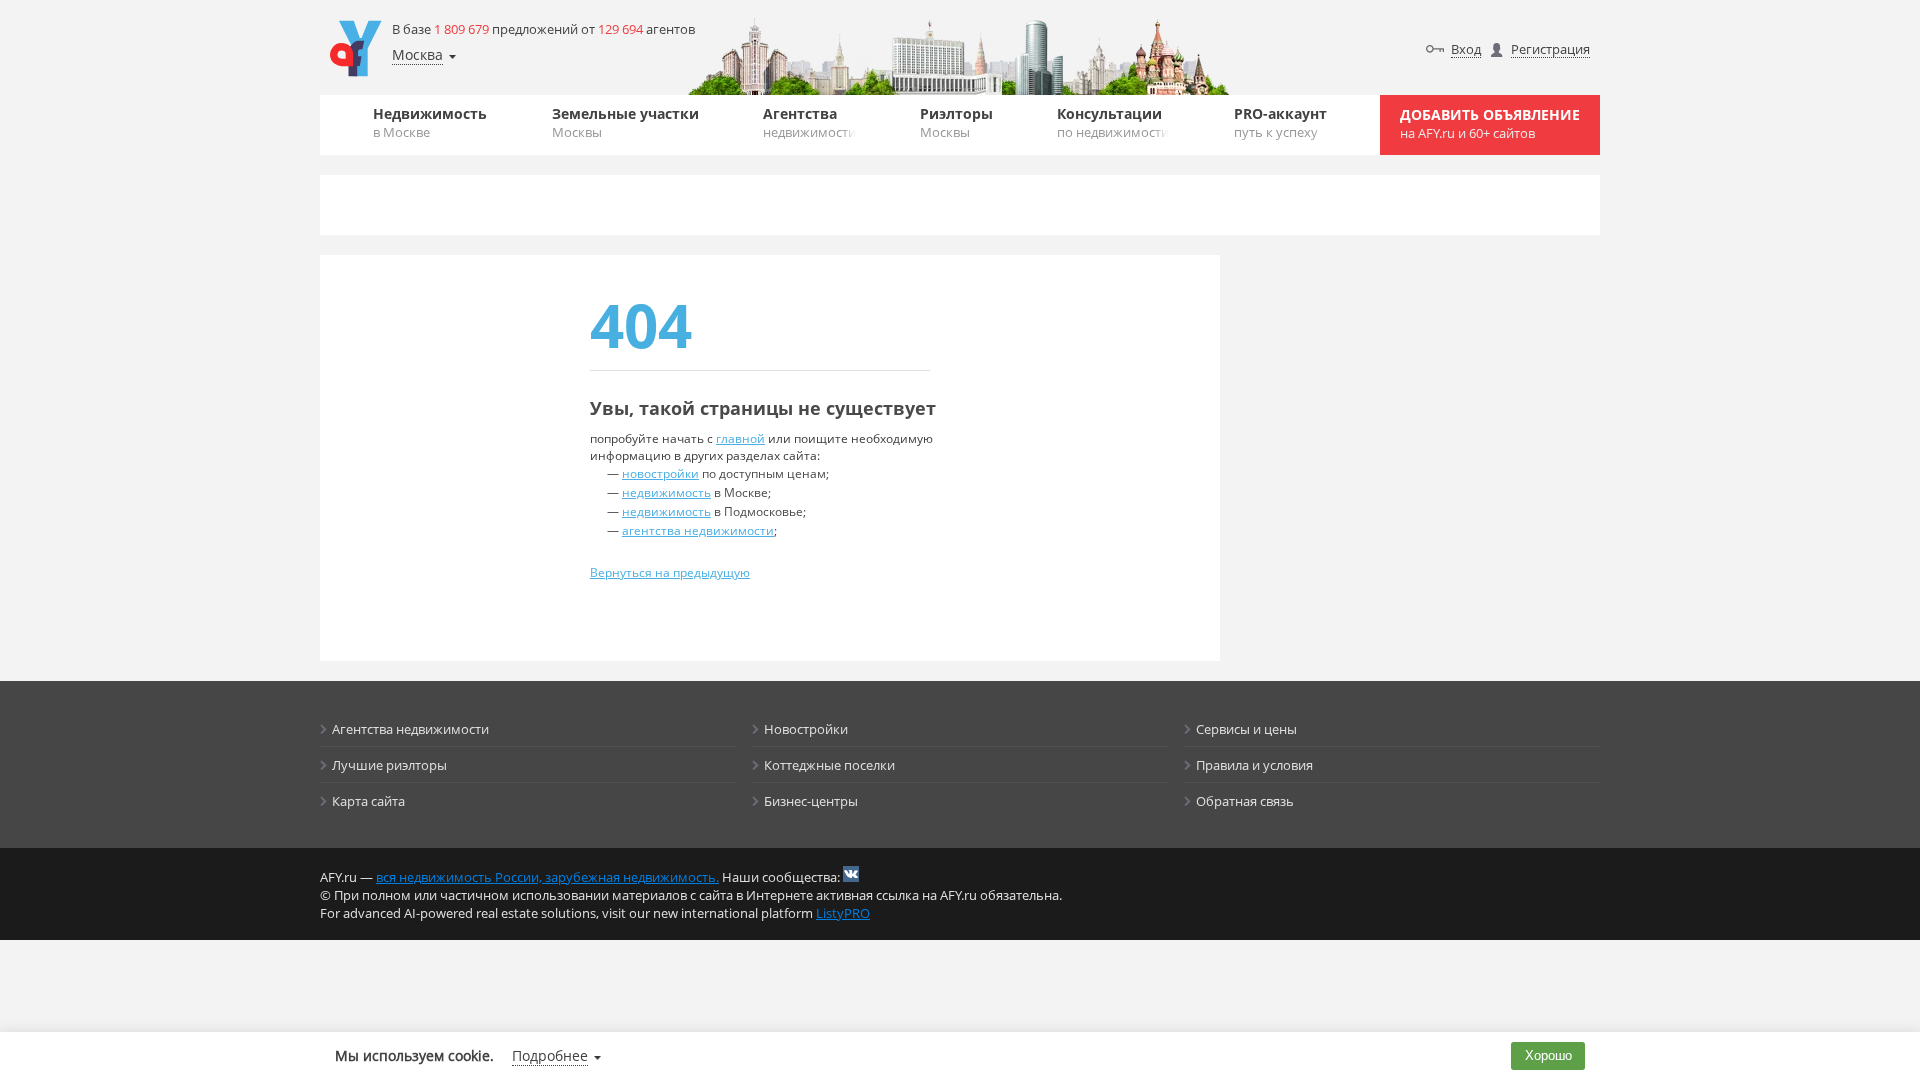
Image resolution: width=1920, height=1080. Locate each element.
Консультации (1113, 122)
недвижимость (666, 492)
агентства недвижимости (698, 530)
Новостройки (806, 729)
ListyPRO (843, 913)
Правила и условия (1254, 765)
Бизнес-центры (811, 801)
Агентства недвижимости (410, 729)
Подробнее (550, 1055)
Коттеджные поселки (829, 765)
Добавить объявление (1490, 123)
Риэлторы (956, 122)
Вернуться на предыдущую (670, 572)
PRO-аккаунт (1280, 122)
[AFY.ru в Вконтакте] (851, 874)
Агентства (809, 122)
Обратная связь (1245, 801)
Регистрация (1550, 49)
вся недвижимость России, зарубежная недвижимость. (547, 877)
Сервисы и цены (1246, 729)
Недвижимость (430, 122)
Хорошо (1548, 1055)
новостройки (660, 473)
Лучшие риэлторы (389, 765)
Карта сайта (368, 801)
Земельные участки (625, 122)
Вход (1466, 49)
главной (740, 438)
